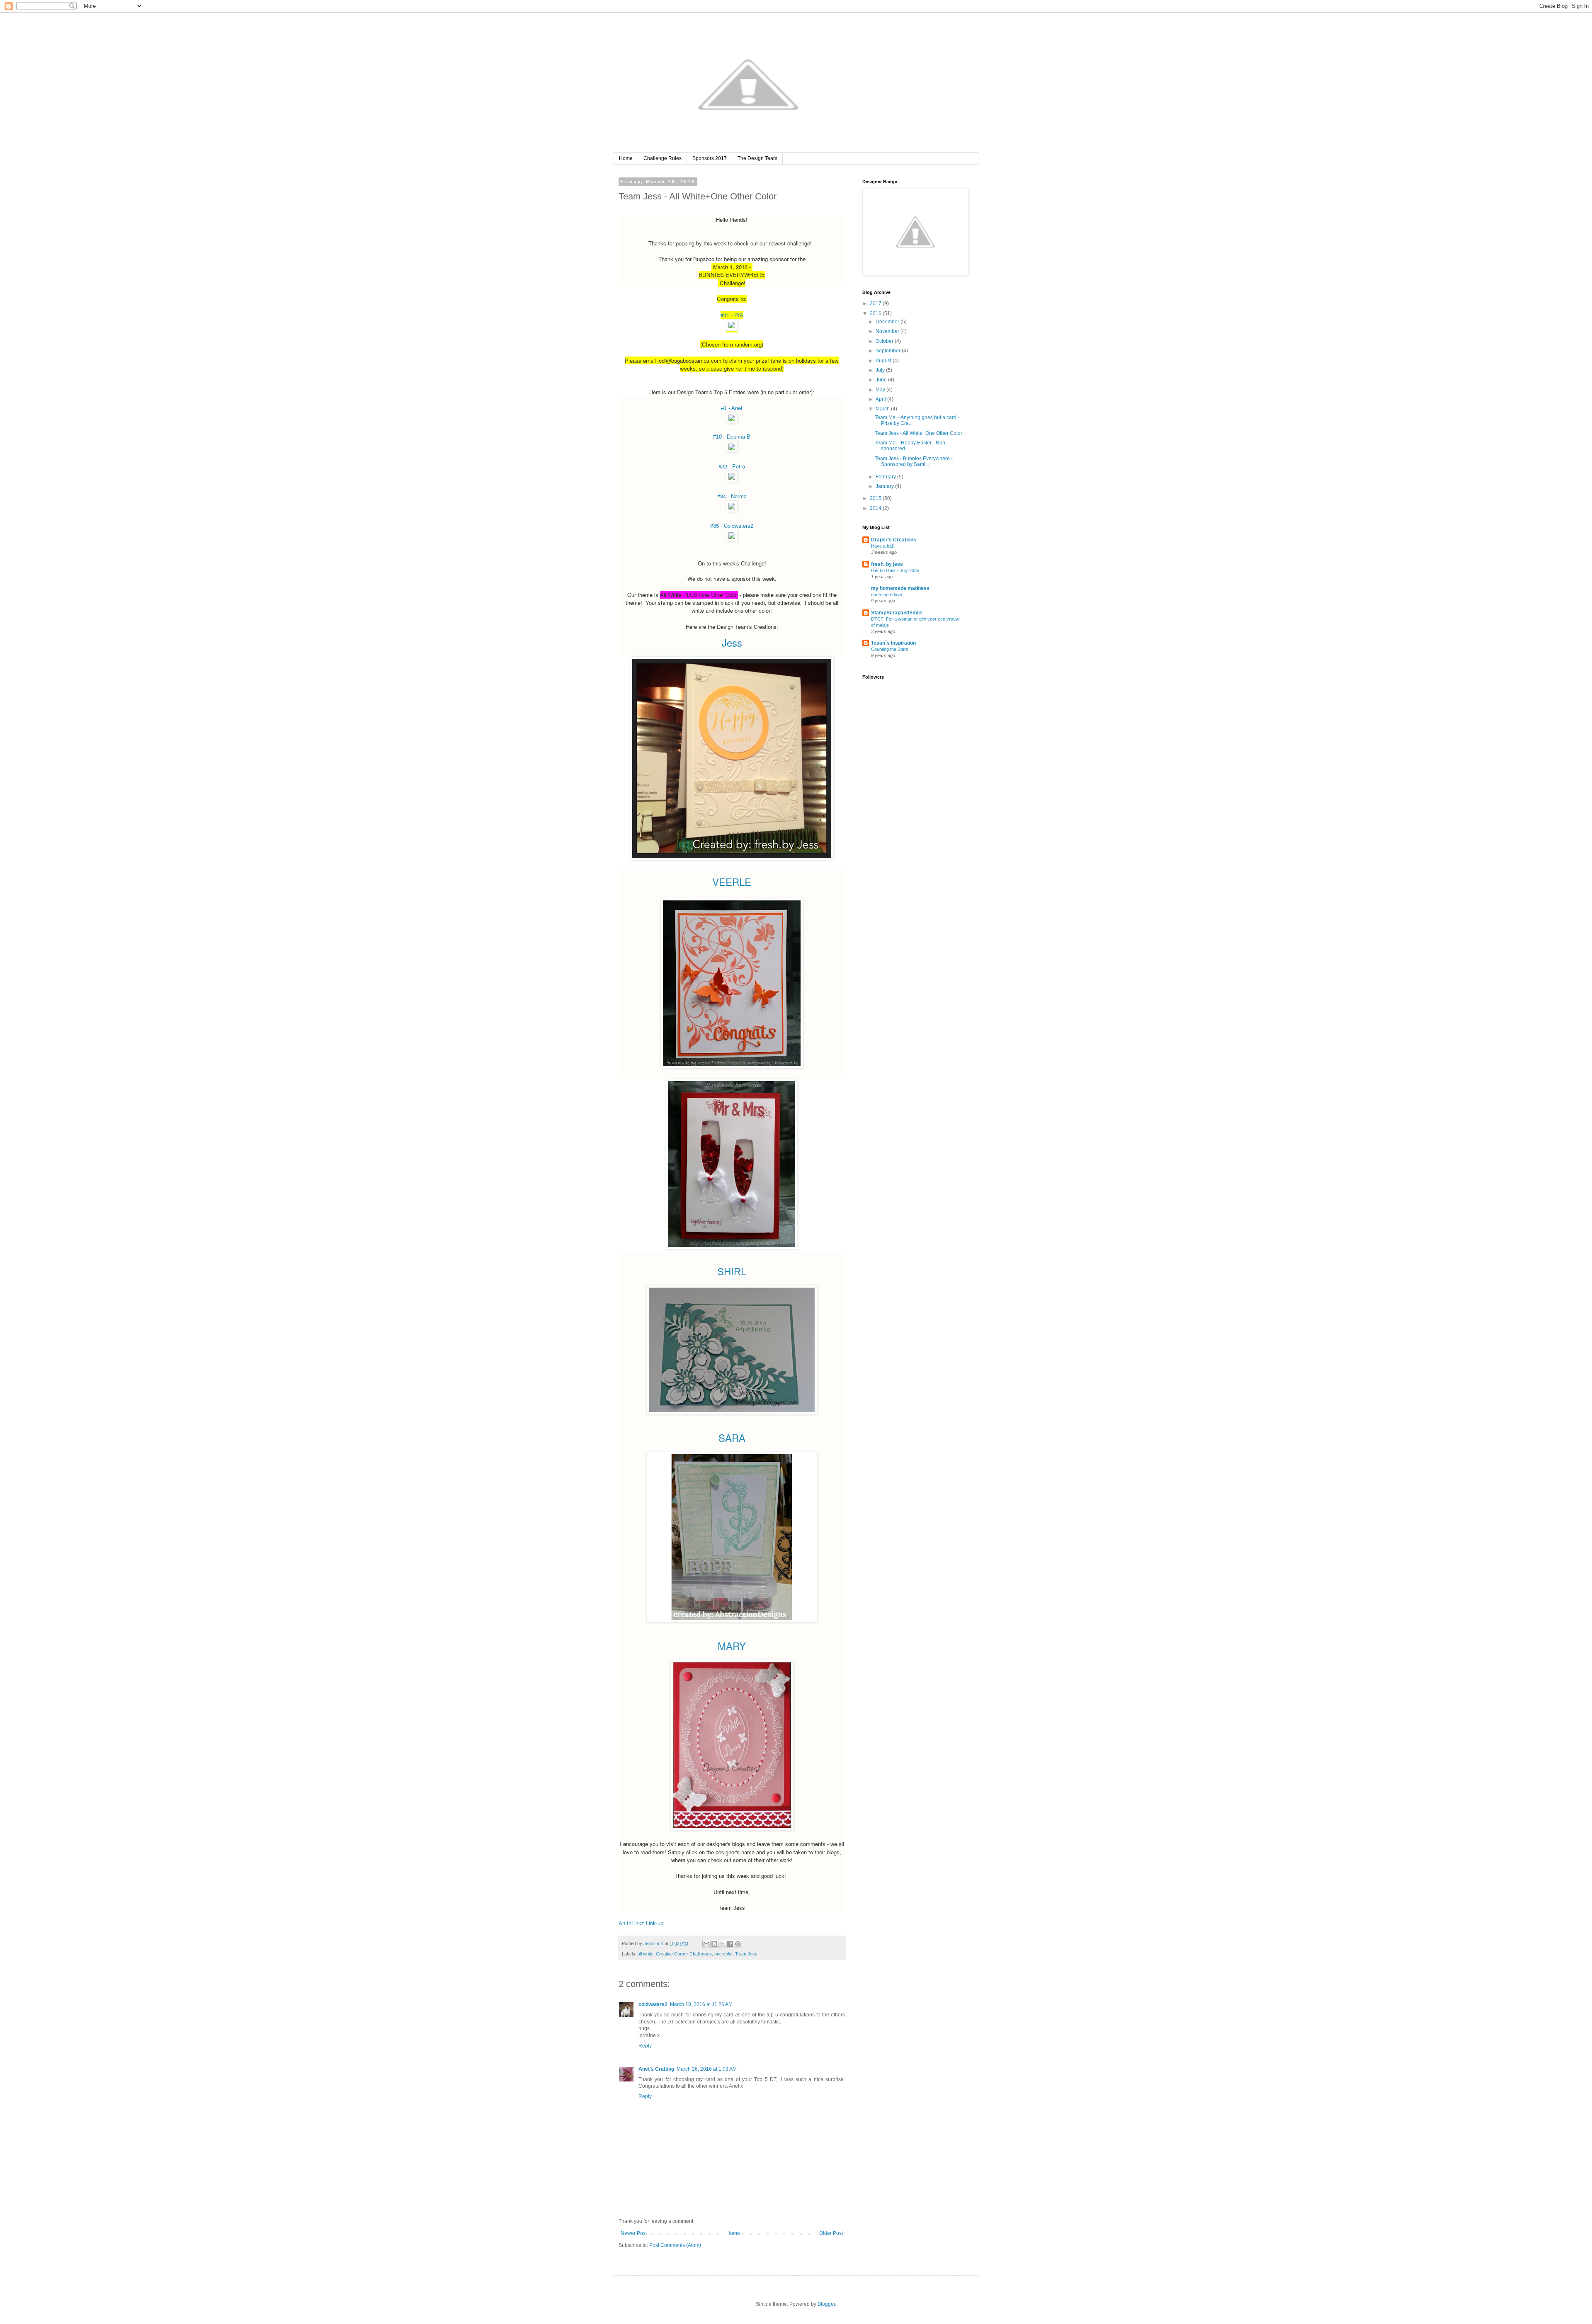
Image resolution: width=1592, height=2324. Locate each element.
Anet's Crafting (656, 2069)
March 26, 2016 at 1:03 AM (707, 2069)
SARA (732, 1437)
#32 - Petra (732, 466)
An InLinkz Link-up (641, 1923)
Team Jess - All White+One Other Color (919, 433)
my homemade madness (900, 588)
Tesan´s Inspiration (893, 643)
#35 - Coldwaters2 (732, 525)
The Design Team (757, 158)
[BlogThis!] (714, 1944)
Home (626, 158)
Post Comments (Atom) (675, 2245)
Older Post (831, 2233)
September (889, 351)
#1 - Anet (732, 408)
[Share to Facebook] (730, 1944)
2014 (876, 508)
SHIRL (732, 1272)
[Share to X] (722, 1944)
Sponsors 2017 (710, 158)
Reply (645, 2046)
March (883, 409)
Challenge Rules (663, 158)
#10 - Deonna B (732, 437)
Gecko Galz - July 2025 (895, 570)
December (888, 322)
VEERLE (732, 882)
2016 (876, 313)
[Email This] (706, 1944)
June (882, 380)
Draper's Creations (894, 540)
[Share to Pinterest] (738, 1944)
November (888, 331)
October (885, 341)
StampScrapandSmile (897, 613)
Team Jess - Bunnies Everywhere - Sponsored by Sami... (914, 461)
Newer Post (634, 2233)
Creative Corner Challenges (684, 1954)
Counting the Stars (890, 649)
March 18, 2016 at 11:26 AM (701, 2004)
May (881, 390)
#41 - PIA (732, 315)
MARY (732, 1646)
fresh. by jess (887, 564)
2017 (876, 303)
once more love (887, 594)
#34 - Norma (732, 496)
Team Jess (746, 1954)
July (881, 370)
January (885, 486)
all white (646, 1954)
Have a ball (882, 546)
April (881, 399)
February (886, 477)
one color (723, 1954)
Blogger (826, 2304)
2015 (876, 498)
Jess (732, 642)
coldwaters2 (653, 2004)
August (884, 361)
